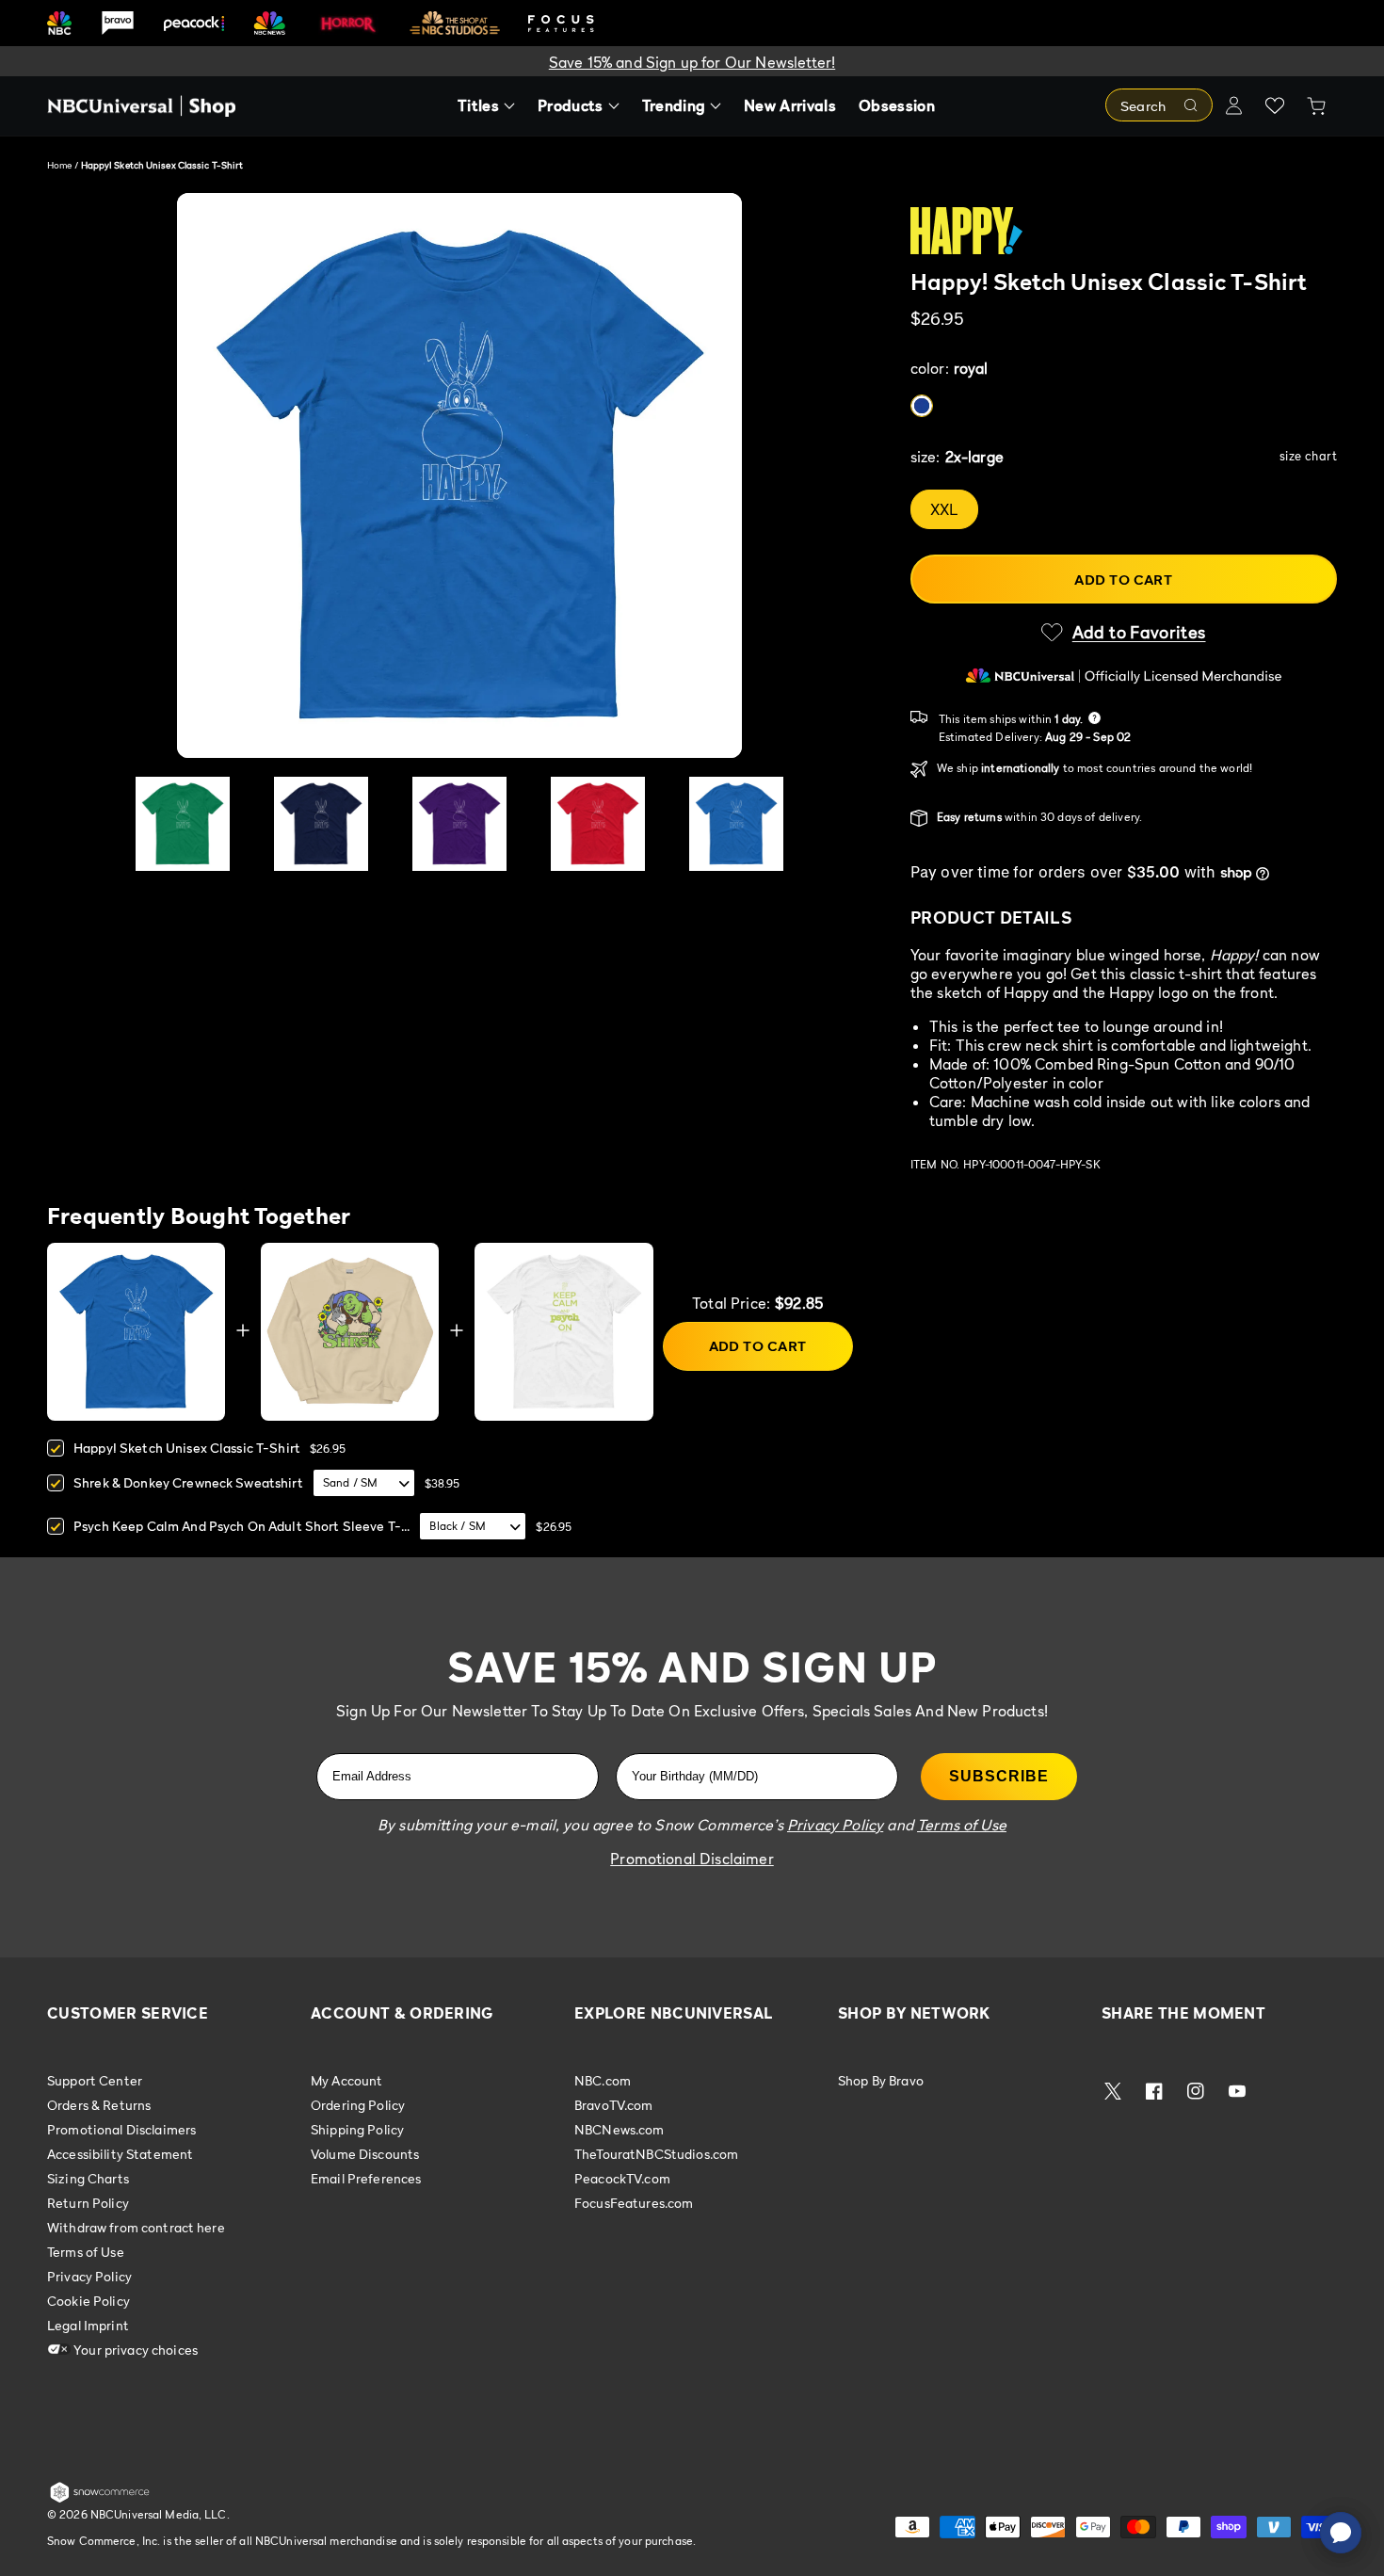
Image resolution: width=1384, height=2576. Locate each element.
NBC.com (603, 2081)
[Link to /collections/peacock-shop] (194, 23)
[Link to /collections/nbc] (59, 23)
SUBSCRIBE (999, 1776)
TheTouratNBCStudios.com (656, 2154)
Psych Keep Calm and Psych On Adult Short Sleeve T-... (241, 1526)
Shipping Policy (357, 2129)
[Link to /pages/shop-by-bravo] (118, 23)
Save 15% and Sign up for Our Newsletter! (692, 62)
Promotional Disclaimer (692, 1859)
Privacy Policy (89, 2276)
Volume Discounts (365, 2154)
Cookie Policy (89, 2301)
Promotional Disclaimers (121, 2129)
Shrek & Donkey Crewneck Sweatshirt (188, 1482)
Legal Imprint (88, 2325)
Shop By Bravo (881, 2081)
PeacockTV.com (622, 2178)
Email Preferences (366, 2178)
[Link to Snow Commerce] (100, 2499)
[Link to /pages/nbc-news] (270, 23)
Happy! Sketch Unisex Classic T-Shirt (187, 1448)
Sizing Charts (88, 2178)
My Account (346, 2081)
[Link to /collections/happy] (1124, 231)
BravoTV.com (614, 2105)
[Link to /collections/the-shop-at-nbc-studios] (455, 23)
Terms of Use (86, 2252)
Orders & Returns (99, 2105)
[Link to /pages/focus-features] (561, 23)
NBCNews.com (620, 2129)
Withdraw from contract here (136, 2227)
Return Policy (88, 2203)
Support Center (95, 2081)
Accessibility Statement (120, 2154)
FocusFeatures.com (634, 2203)
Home (59, 165)
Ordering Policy (358, 2105)
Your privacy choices (134, 2350)
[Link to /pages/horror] (348, 23)
